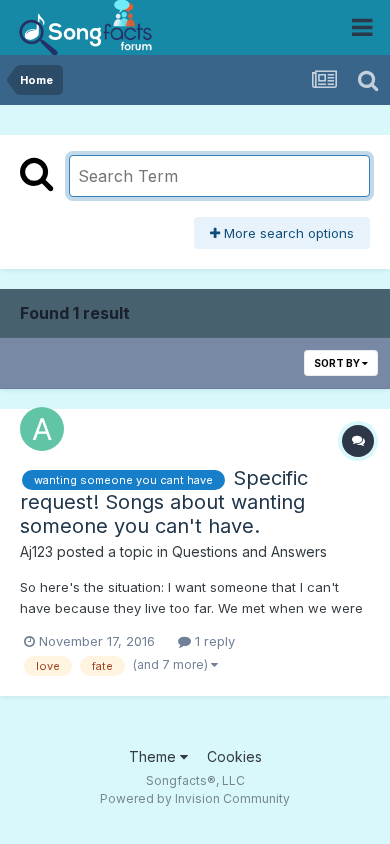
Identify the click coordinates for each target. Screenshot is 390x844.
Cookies (234, 756)
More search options (287, 233)
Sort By (338, 363)
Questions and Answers (249, 551)
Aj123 (36, 551)
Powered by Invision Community (195, 798)
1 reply (213, 641)
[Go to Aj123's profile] (42, 429)
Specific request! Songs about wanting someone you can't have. (164, 502)
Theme (154, 756)
